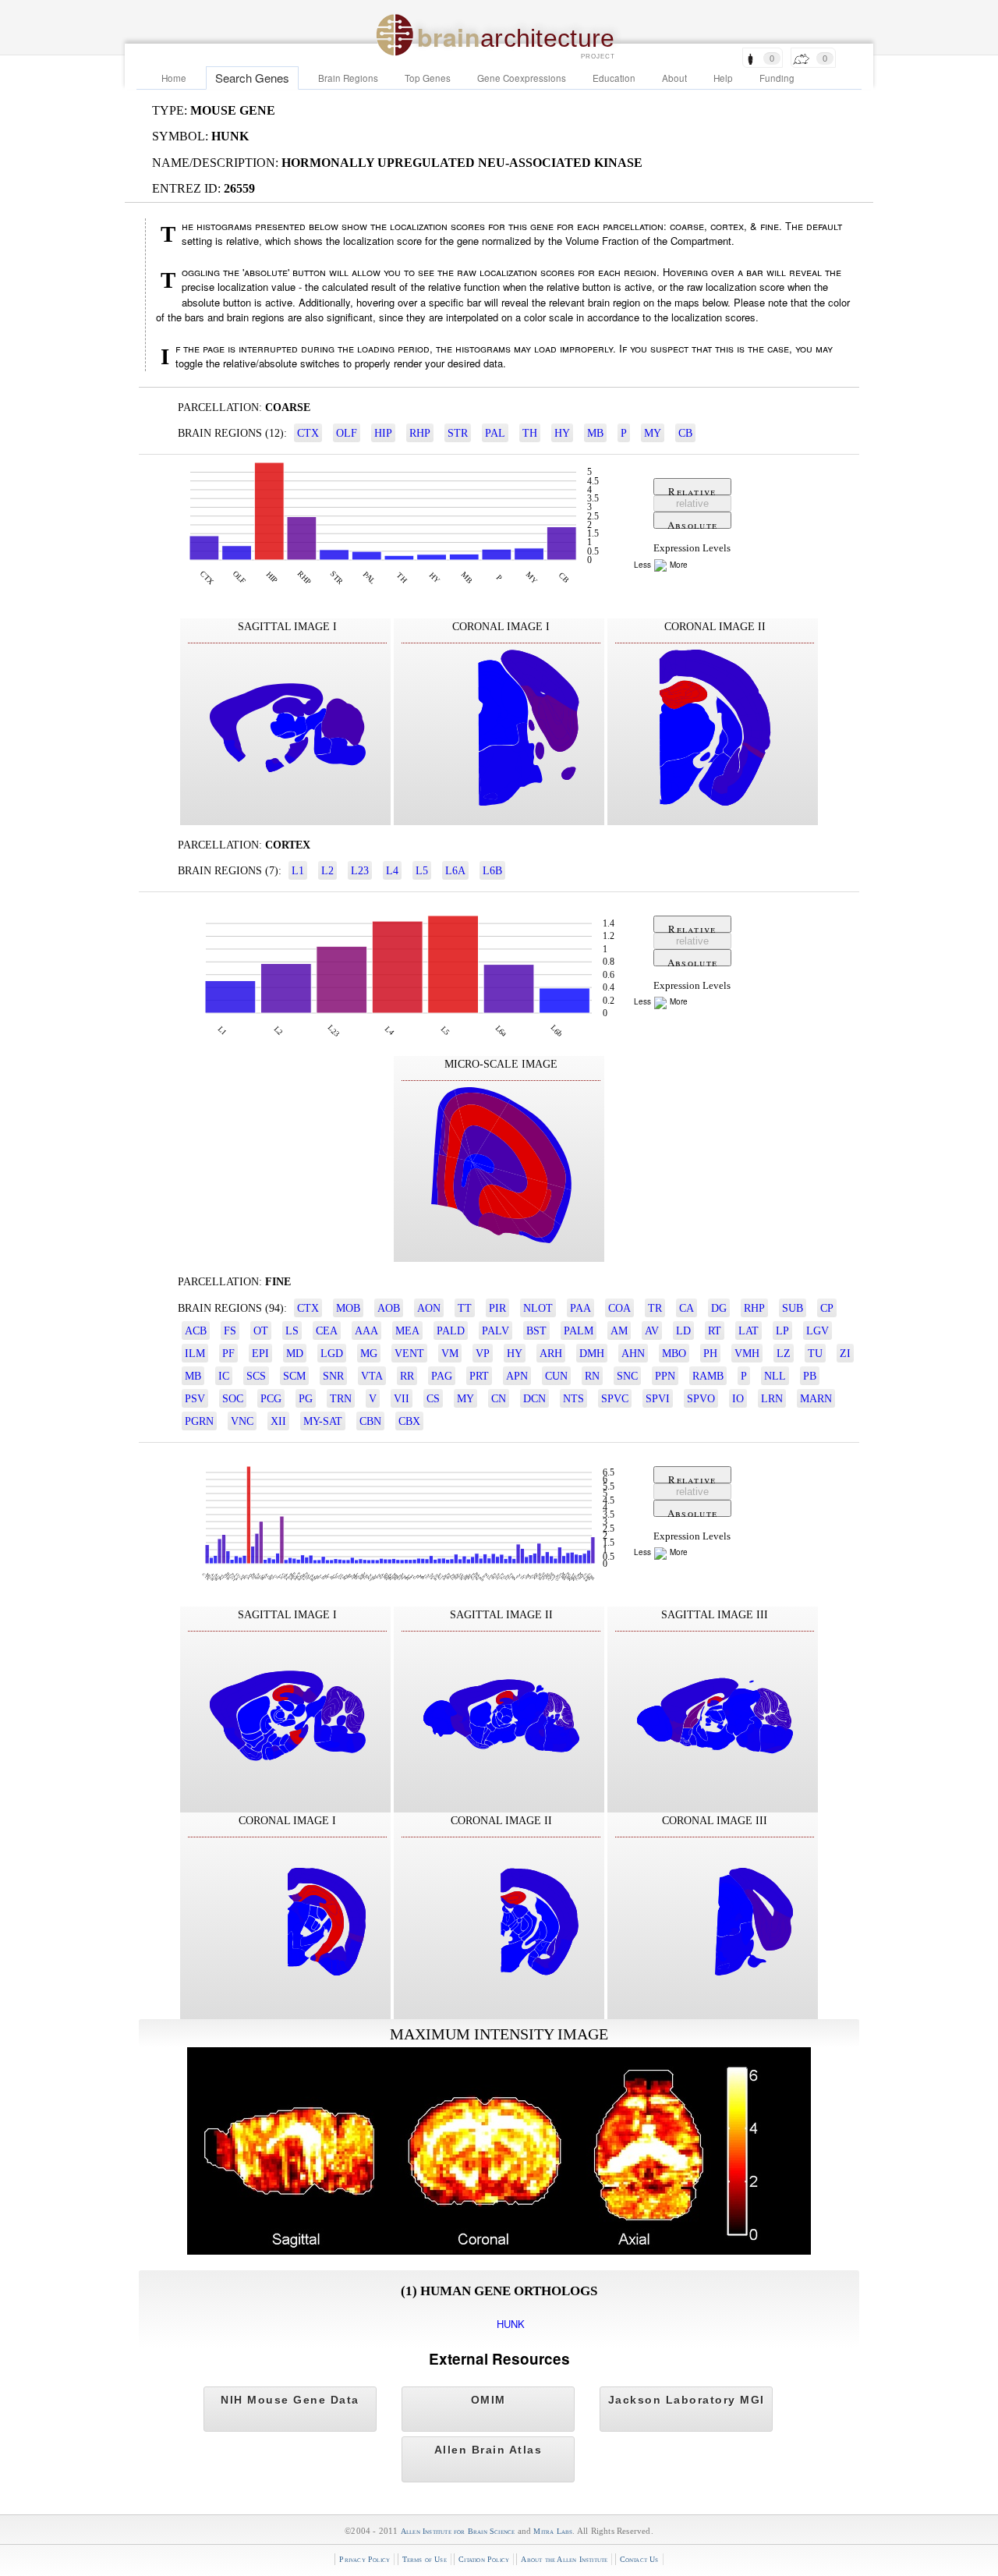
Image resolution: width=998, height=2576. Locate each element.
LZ (784, 1353)
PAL (495, 433)
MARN (816, 1398)
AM (619, 1331)
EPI (260, 1353)
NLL (775, 1376)
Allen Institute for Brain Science (458, 2531)
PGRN (199, 1421)
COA (619, 1308)
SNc (627, 1376)
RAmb (708, 1376)
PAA (580, 1308)
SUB (793, 1308)
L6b (492, 870)
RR (407, 1376)
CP (827, 1308)
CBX (409, 1421)
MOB (348, 1308)
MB (595, 433)
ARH (551, 1353)
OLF (347, 433)
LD (683, 1331)
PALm (579, 1331)
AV (652, 1331)
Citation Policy (484, 2559)
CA (687, 1308)
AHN (633, 1353)
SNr (333, 1376)
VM (450, 1353)
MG (369, 1353)
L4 (392, 870)
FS (230, 1331)
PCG (271, 1398)
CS (433, 1398)
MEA (407, 1331)
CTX (308, 433)
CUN (556, 1376)
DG (719, 1308)
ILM (195, 1353)
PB (810, 1376)
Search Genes (252, 78)
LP (782, 1331)
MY (653, 433)
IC (224, 1376)
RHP (420, 433)
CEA (327, 1331)
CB (685, 433)
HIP (383, 433)
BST (536, 1331)
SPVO (701, 1398)
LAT (748, 1331)
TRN (341, 1398)
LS (292, 1331)
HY (562, 433)
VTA (372, 1376)
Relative (692, 490)
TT (465, 1308)
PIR (497, 1308)
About (674, 78)
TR (655, 1308)
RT (715, 1331)
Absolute (692, 523)
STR (458, 433)
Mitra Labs (553, 2531)
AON (429, 1308)
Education (614, 78)
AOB (389, 1308)
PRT (479, 1376)
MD (295, 1353)
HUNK (511, 2324)
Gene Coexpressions (522, 78)
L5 (422, 870)
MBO (674, 1353)
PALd (451, 1331)
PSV (195, 1398)
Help (723, 78)
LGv (818, 1331)
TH (530, 433)
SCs (256, 1376)
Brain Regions (348, 78)
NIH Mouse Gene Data (290, 2400)
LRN (772, 1398)
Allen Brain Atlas (488, 2450)
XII (278, 1421)
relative (692, 503)
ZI (845, 1353)
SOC (233, 1398)
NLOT (538, 1308)
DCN (534, 1398)
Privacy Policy (365, 2559)
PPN (665, 1376)
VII (402, 1398)
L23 (360, 870)
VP (483, 1353)
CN (499, 1398)
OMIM (488, 2400)
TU (815, 1353)
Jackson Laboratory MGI (687, 2400)
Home (174, 78)
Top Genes (428, 78)
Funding (777, 78)
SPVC (615, 1398)
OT (261, 1331)
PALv (495, 1331)
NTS (573, 1398)
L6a (455, 870)
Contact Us (639, 2559)
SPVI (658, 1398)
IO (738, 1398)
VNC (242, 1421)
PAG (442, 1376)
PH (710, 1353)
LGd (332, 1353)
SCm (294, 1376)
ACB (196, 1331)
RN (592, 1376)
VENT (409, 1353)
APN (517, 1376)
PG (306, 1398)
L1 (298, 870)
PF (228, 1353)
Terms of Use (425, 2559)
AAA (366, 1331)
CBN (370, 1421)
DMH (592, 1353)
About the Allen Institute (564, 2559)
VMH (747, 1353)
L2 (327, 870)
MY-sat (323, 1421)
